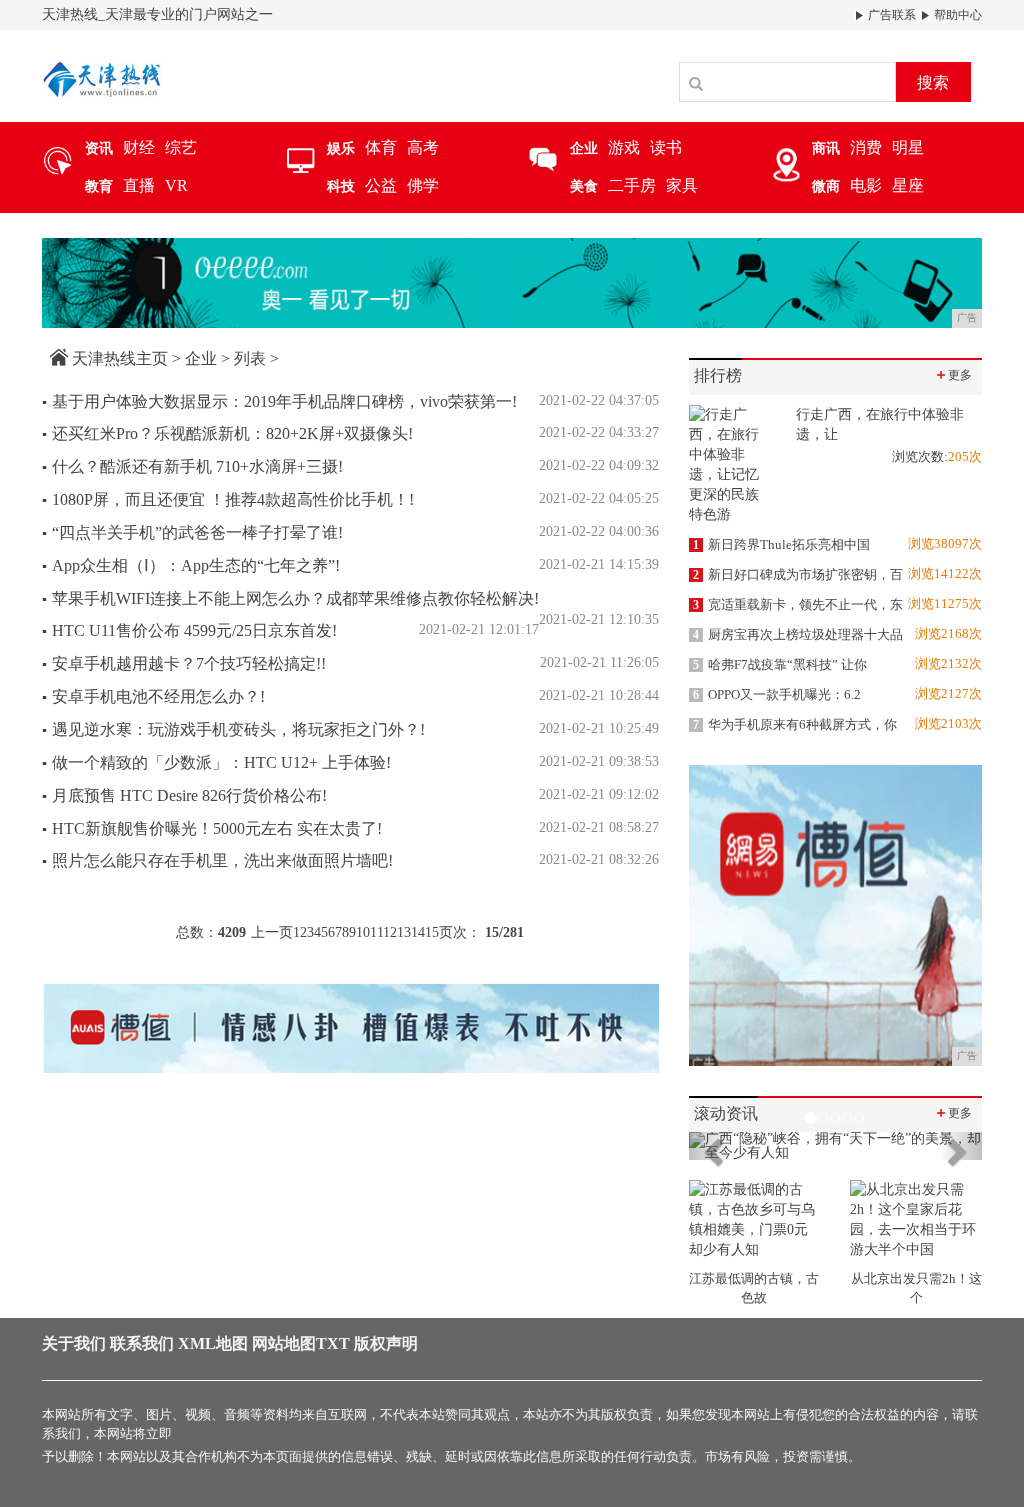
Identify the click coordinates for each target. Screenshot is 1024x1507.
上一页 (272, 932)
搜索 (933, 82)
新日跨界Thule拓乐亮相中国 (781, 544)
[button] (711, 1146)
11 (376, 932)
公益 (381, 185)
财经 (139, 147)
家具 (682, 185)
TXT (333, 1343)
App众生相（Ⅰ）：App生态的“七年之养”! (191, 565)
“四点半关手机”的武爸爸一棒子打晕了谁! (192, 532)
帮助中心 (956, 15)
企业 (201, 358)
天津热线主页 (120, 358)
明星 (908, 147)
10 (363, 932)
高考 (423, 147)
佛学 (423, 185)
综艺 (181, 147)
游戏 (624, 147)
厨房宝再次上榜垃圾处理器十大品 (798, 634)
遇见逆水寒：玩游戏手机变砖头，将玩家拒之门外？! (233, 729)
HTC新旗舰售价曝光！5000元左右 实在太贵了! (212, 828)
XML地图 (213, 1343)
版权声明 (386, 1343)
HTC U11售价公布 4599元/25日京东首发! (189, 630)
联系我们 (142, 1343)
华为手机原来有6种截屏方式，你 (795, 724)
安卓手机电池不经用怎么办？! (153, 696)
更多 (953, 374)
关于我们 (74, 1343)
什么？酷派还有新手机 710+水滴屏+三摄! (192, 466)
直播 (139, 185)
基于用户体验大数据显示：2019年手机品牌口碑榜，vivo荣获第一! (279, 401)
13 (404, 932)
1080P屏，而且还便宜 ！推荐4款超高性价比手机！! (228, 499)
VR (176, 185)
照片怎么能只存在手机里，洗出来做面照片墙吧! (217, 860)
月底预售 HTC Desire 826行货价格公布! (184, 795)
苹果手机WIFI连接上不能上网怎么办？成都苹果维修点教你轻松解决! (290, 598)
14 (418, 932)
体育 (381, 147)
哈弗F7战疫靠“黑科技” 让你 (780, 664)
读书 (666, 147)
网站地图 (284, 1343)
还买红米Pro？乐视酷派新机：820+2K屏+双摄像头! (227, 433)
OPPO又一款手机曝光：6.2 (777, 694)
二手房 (632, 185)
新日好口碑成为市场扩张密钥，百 (798, 574)
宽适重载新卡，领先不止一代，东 (798, 604)
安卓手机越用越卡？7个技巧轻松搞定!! (184, 663)
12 (390, 932)
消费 (866, 147)
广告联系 (890, 15)
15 (432, 932)
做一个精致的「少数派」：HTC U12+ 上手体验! (216, 762)
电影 (866, 185)
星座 (908, 185)
